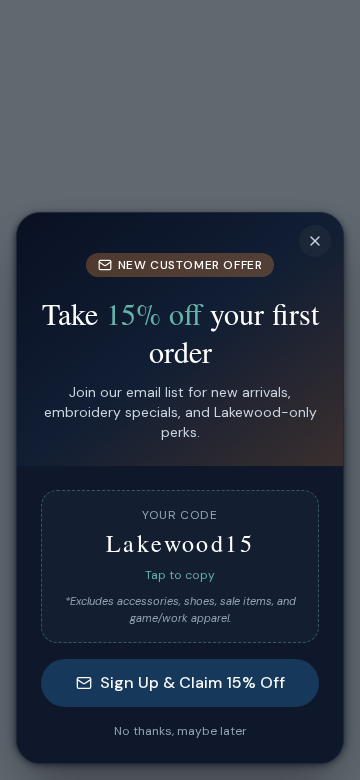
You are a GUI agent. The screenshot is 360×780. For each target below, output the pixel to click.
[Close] (315, 241)
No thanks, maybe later (180, 731)
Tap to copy (180, 575)
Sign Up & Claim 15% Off (192, 682)
